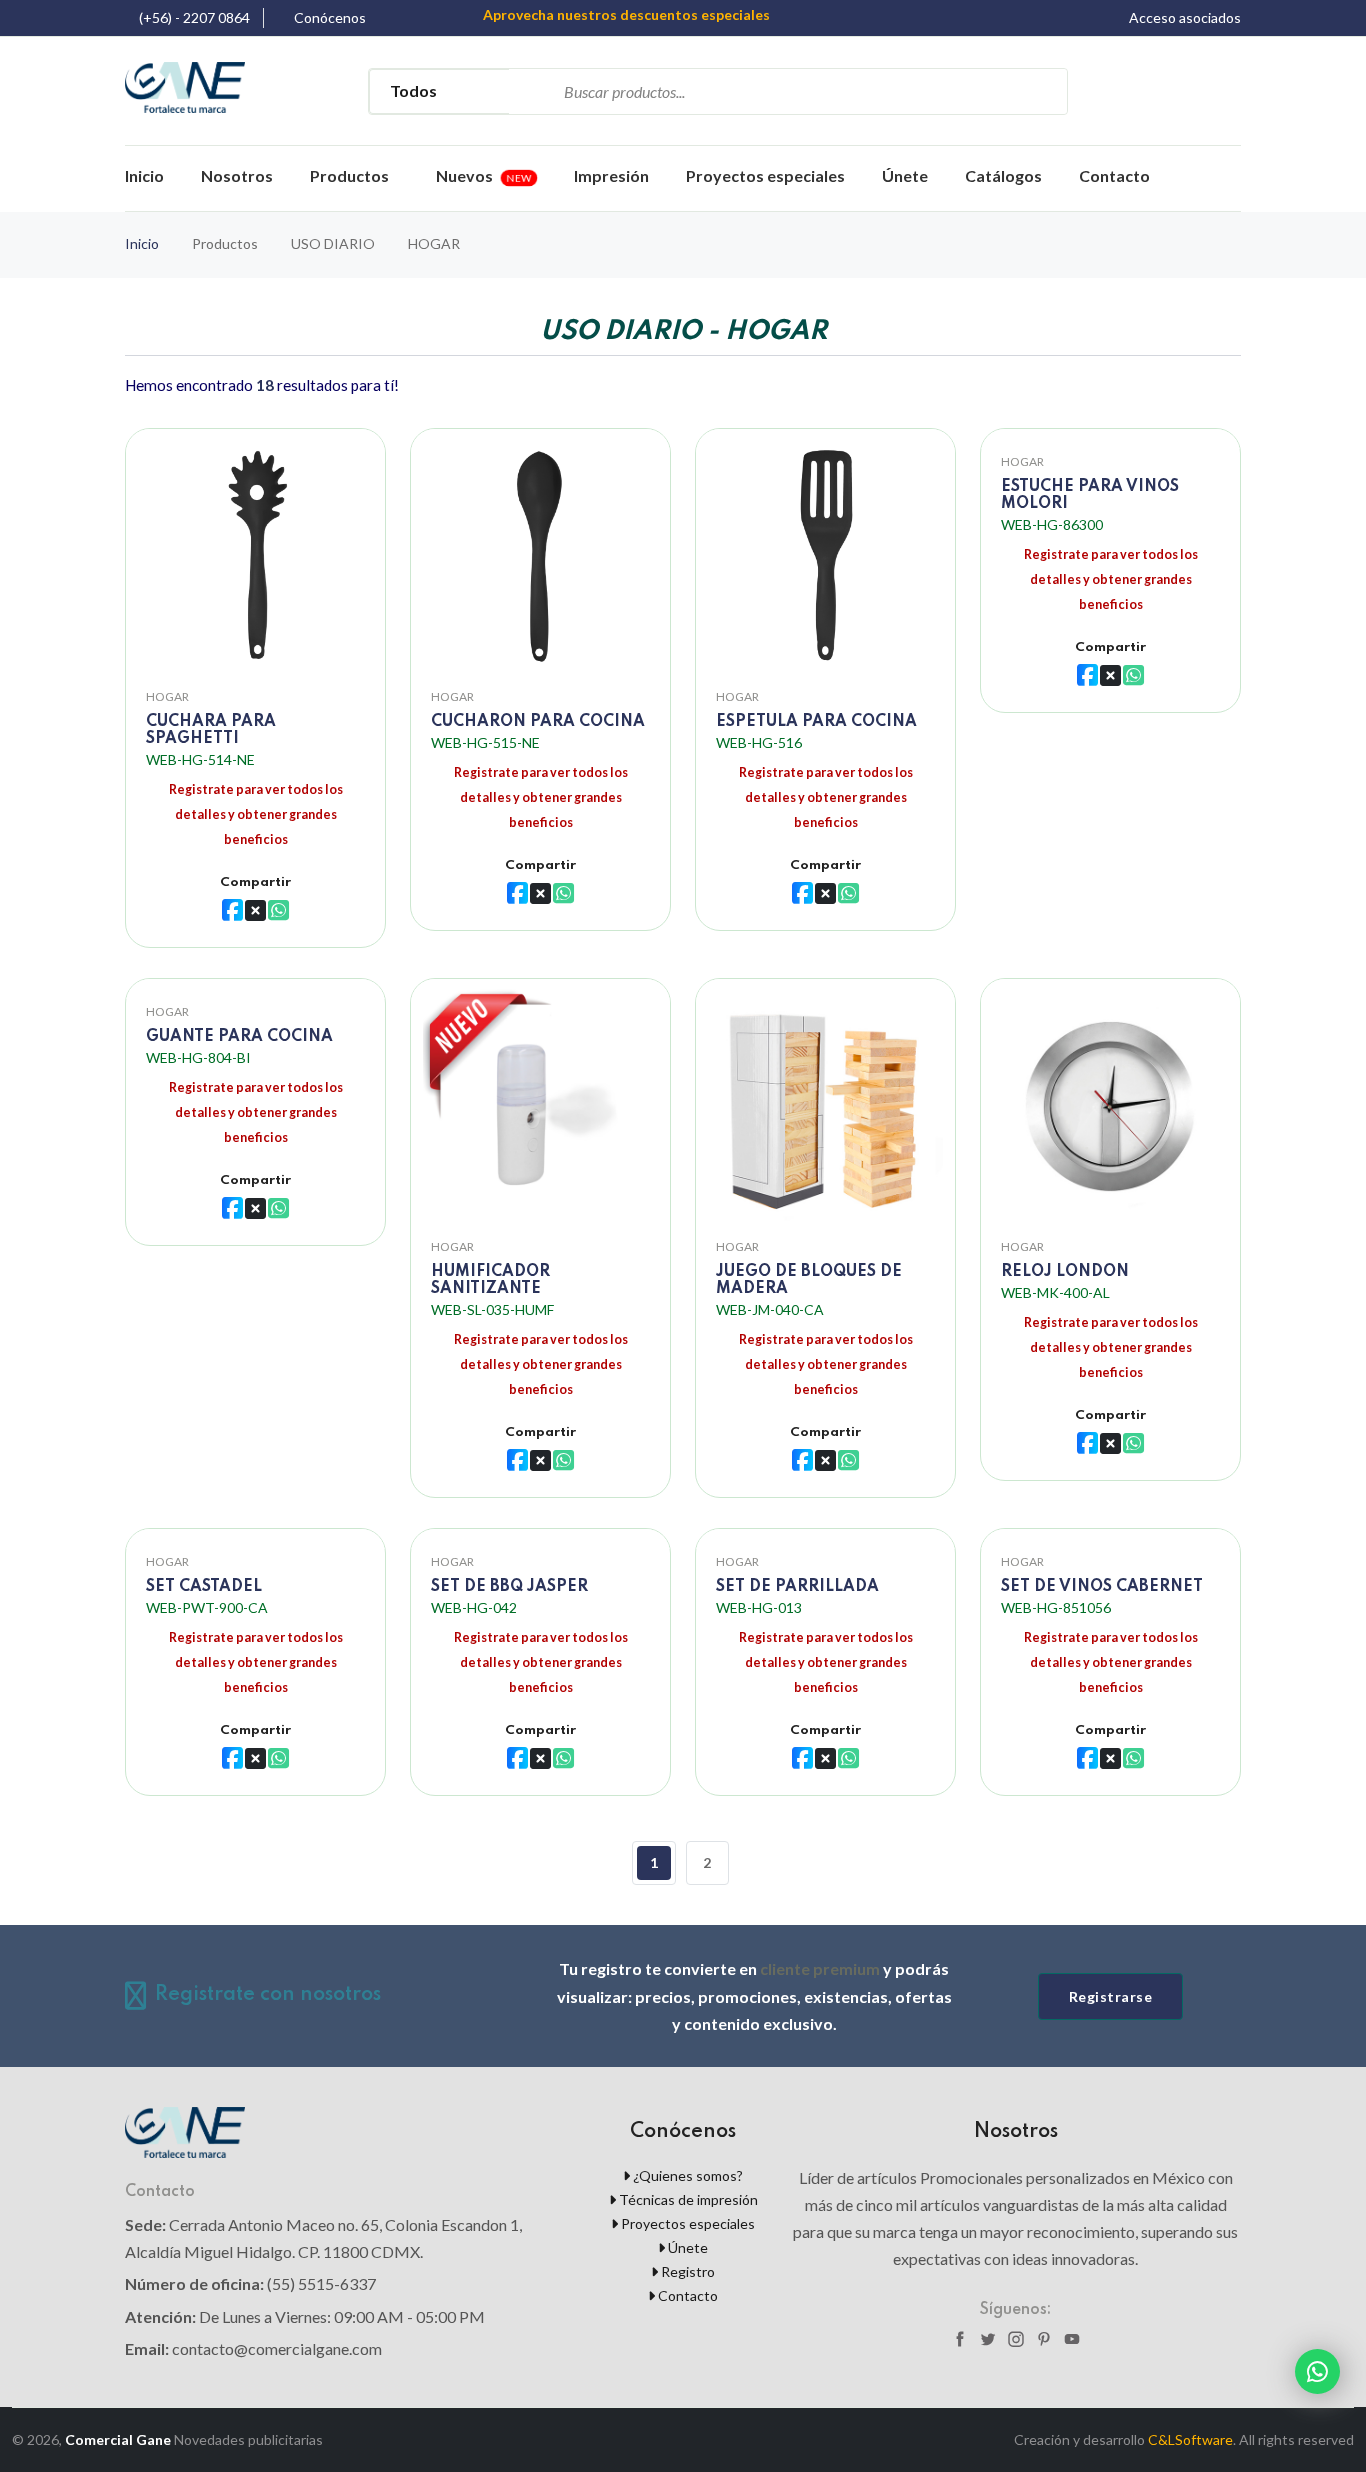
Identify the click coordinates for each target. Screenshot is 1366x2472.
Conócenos (330, 18)
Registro (686, 2271)
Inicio (144, 175)
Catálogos (1003, 175)
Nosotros (237, 175)
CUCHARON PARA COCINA (538, 722)
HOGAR (167, 696)
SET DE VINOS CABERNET (1102, 1587)
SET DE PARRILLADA (797, 1587)
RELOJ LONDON (1065, 1272)
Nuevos (484, 175)
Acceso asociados (1185, 18)
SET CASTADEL (204, 1587)
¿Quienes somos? (686, 2175)
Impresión (611, 175)
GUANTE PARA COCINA (239, 1037)
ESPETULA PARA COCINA (816, 722)
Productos (349, 175)
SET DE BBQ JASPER (509, 1587)
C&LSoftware (1190, 2439)
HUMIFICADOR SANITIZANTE (490, 1280)
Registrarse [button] (1111, 1996)
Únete (905, 175)
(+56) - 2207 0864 (194, 18)
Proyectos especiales (765, 175)
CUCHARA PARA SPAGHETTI (211, 730)
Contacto (1114, 175)
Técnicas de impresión (687, 2199)
